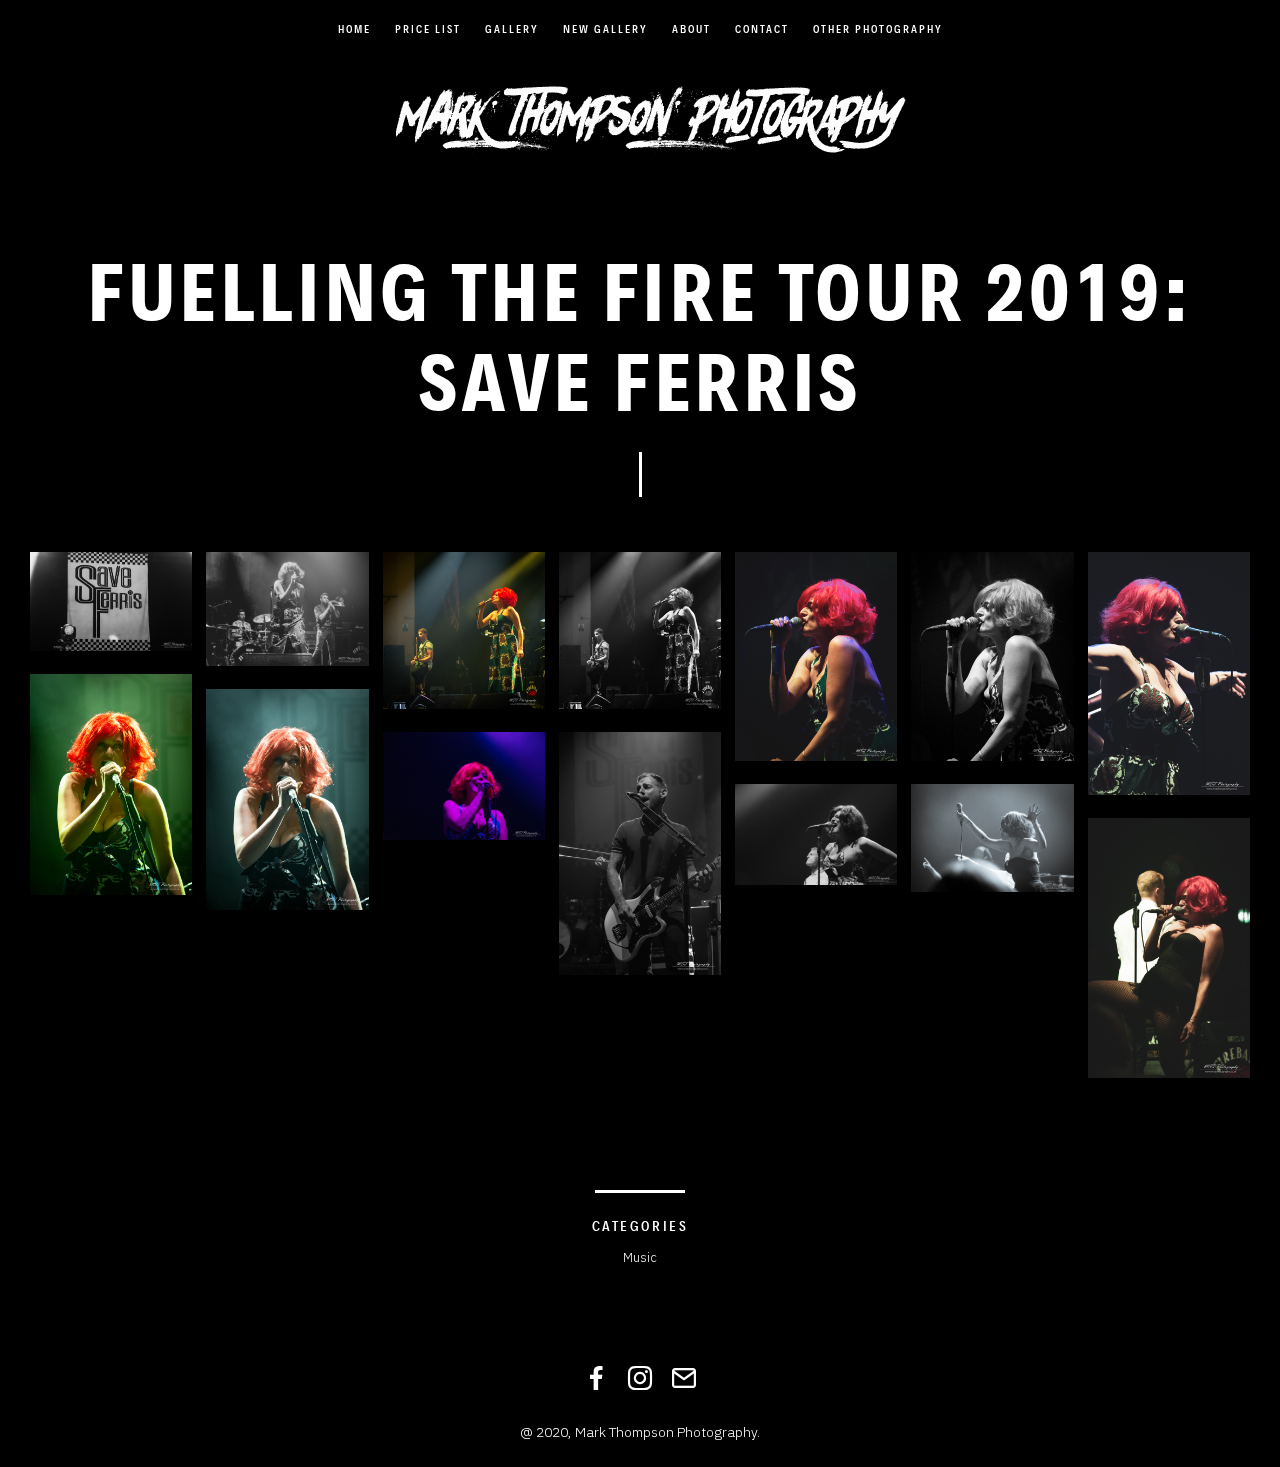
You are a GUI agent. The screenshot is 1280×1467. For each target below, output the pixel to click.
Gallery (512, 29)
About (691, 29)
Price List (428, 29)
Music (640, 1257)
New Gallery (605, 29)
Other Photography (878, 29)
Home (354, 29)
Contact (762, 29)
